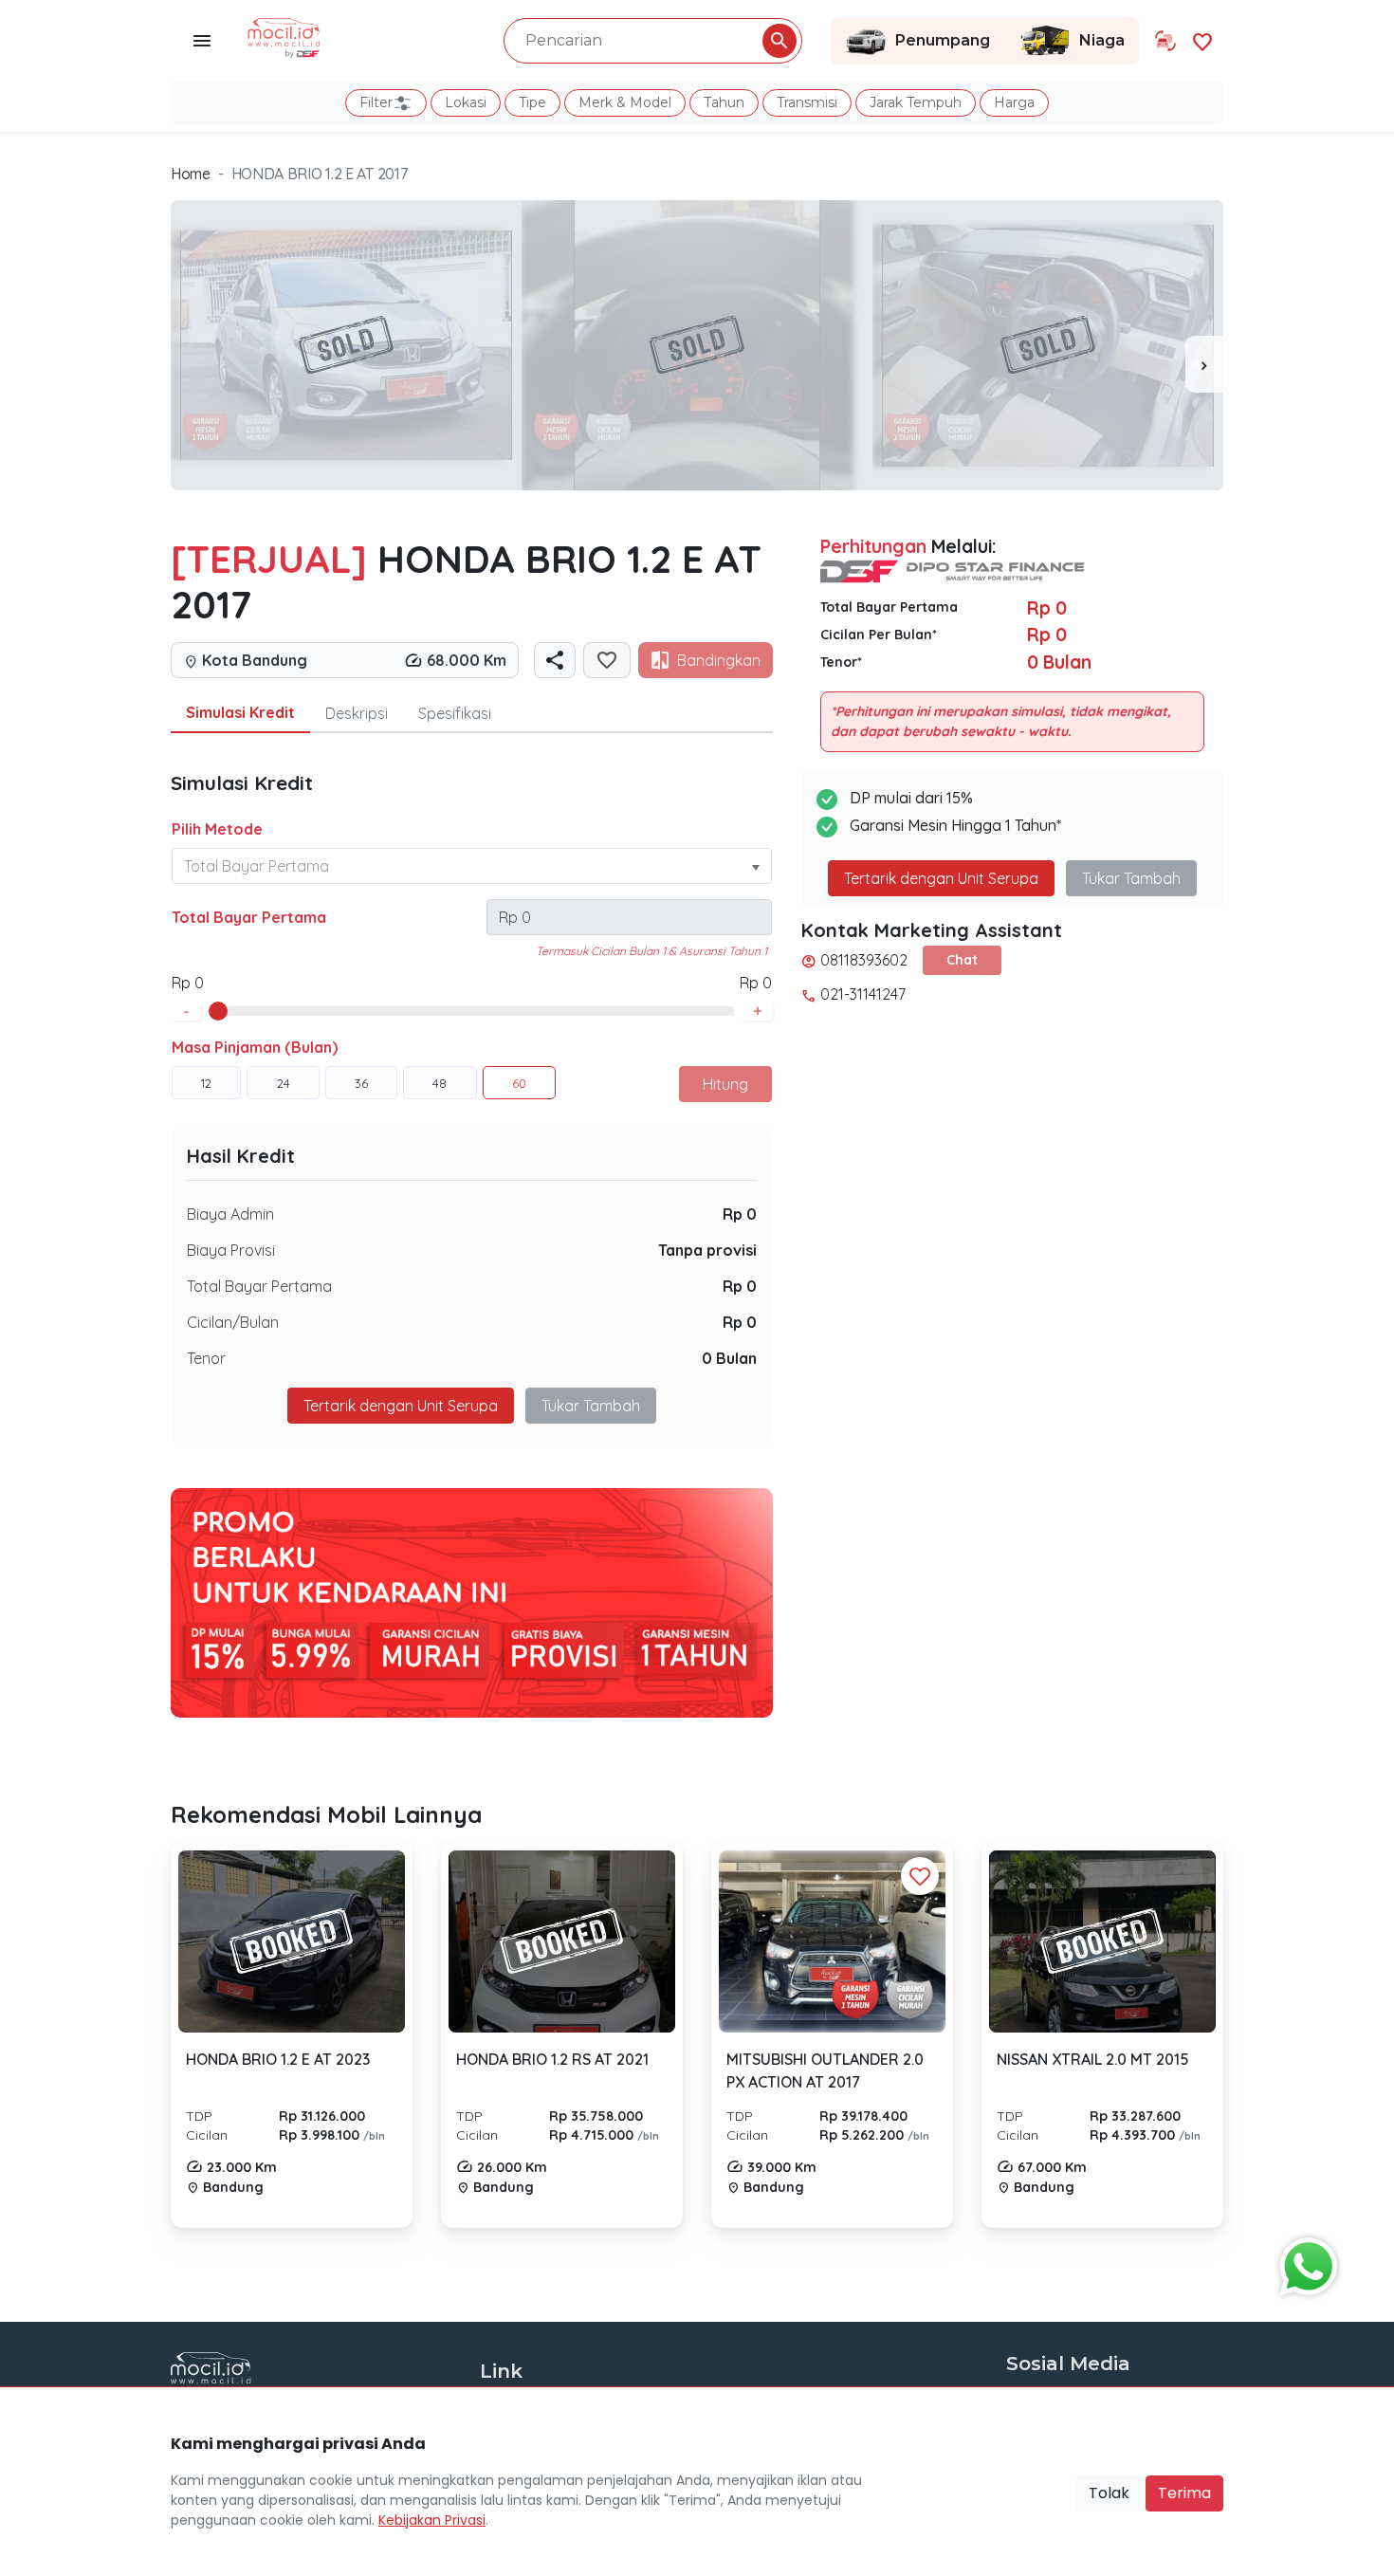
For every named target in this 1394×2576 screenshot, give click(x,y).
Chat (962, 960)
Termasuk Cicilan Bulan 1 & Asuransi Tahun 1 (651, 951)
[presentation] (1204, 364)
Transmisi (807, 102)
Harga (1014, 102)
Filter (376, 102)
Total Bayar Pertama (249, 917)
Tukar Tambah (591, 1406)
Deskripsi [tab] (357, 713)
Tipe (532, 102)
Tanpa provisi (707, 1250)
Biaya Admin (230, 1214)
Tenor (206, 1358)
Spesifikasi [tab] (455, 713)
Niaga (1102, 40)
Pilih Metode (217, 829)
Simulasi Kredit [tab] (240, 712)
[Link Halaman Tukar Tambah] (1165, 41)
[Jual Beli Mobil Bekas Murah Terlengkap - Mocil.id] (284, 36)
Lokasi (466, 102)
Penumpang (943, 40)
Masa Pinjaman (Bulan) (255, 1047)
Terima (1184, 2493)
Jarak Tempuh (916, 102)
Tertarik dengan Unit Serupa (941, 878)
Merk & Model (625, 102)
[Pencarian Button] (780, 41)
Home (191, 174)
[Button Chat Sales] (1304, 2262)
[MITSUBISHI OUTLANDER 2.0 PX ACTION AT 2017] (832, 1941)
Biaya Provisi (231, 1250)
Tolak (1109, 2493)
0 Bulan (729, 1358)
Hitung (725, 1084)
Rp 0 (740, 1214)
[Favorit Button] (920, 1876)
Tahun (724, 102)
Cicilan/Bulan (233, 1322)
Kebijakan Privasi (432, 2520)
